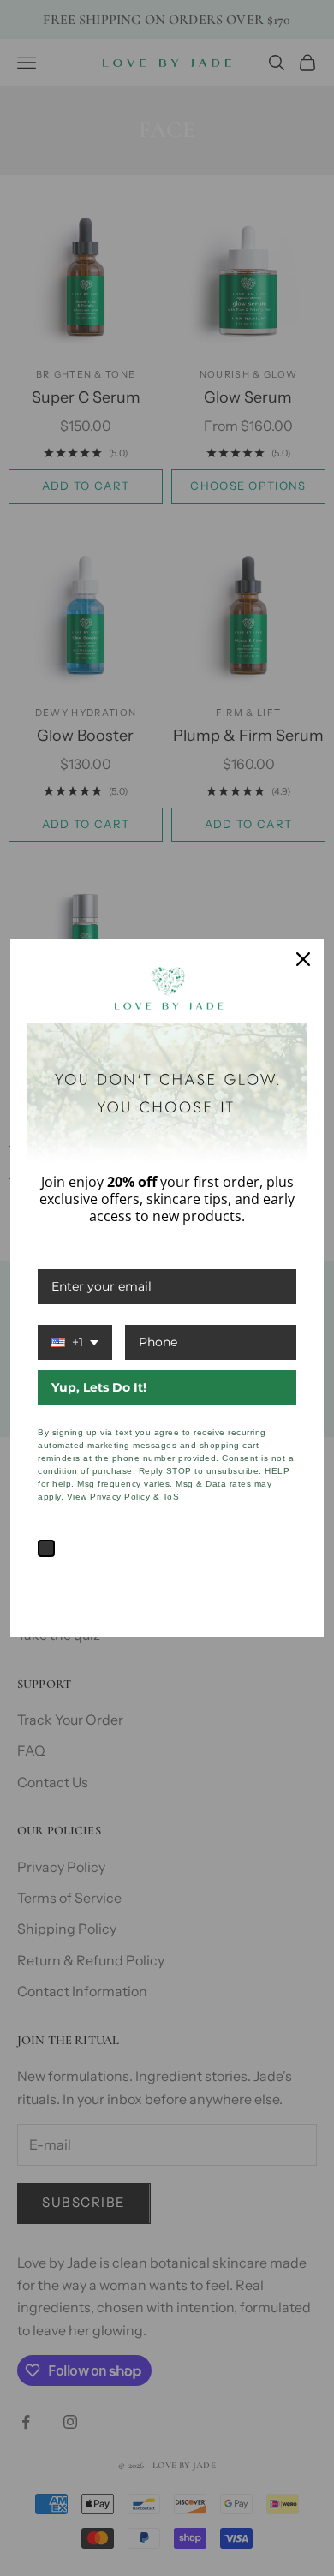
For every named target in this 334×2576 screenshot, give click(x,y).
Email (55, 1252)
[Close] (303, 959)
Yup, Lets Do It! (99, 1387)
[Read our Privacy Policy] (286, 1580)
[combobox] (75, 1342)
